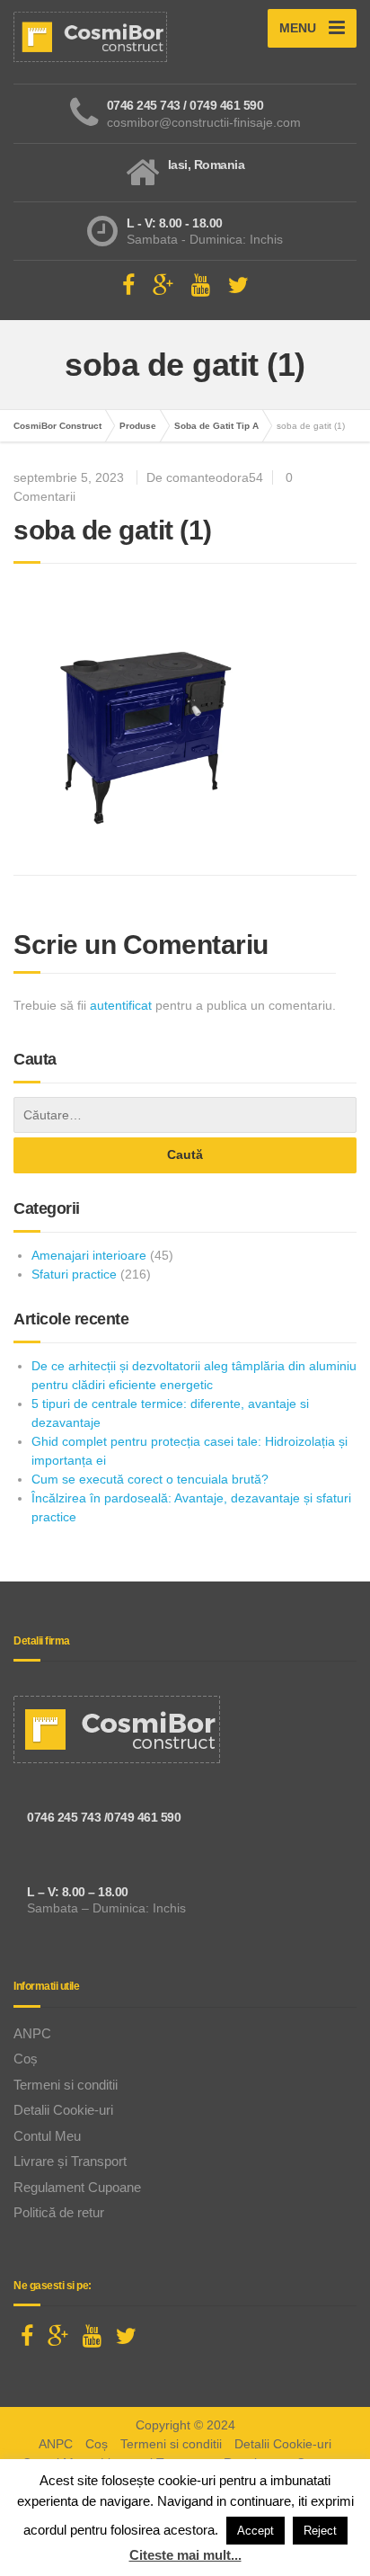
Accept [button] (255, 2531)
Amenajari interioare (89, 1255)
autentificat (121, 1005)
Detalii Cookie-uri (63, 2110)
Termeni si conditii (66, 2085)
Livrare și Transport (70, 2161)
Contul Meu (47, 2136)
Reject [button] (320, 2531)
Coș (26, 2059)
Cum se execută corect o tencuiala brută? (150, 1479)
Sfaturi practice (74, 1274)
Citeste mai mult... (185, 2555)
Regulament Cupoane (77, 2187)
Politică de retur (59, 2212)
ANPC (32, 2033)
